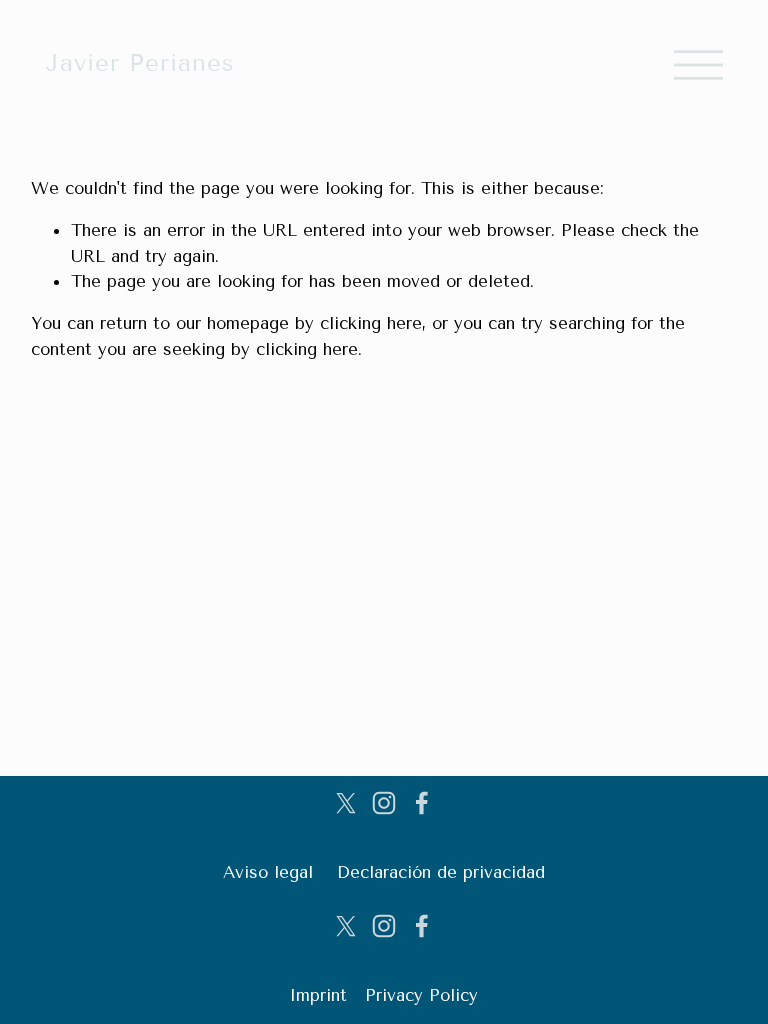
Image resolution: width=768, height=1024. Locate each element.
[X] (346, 803)
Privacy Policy (421, 995)
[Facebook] (422, 803)
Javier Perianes (140, 62)
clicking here (371, 323)
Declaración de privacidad (441, 872)
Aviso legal (268, 872)
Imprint (318, 995)
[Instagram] (384, 803)
